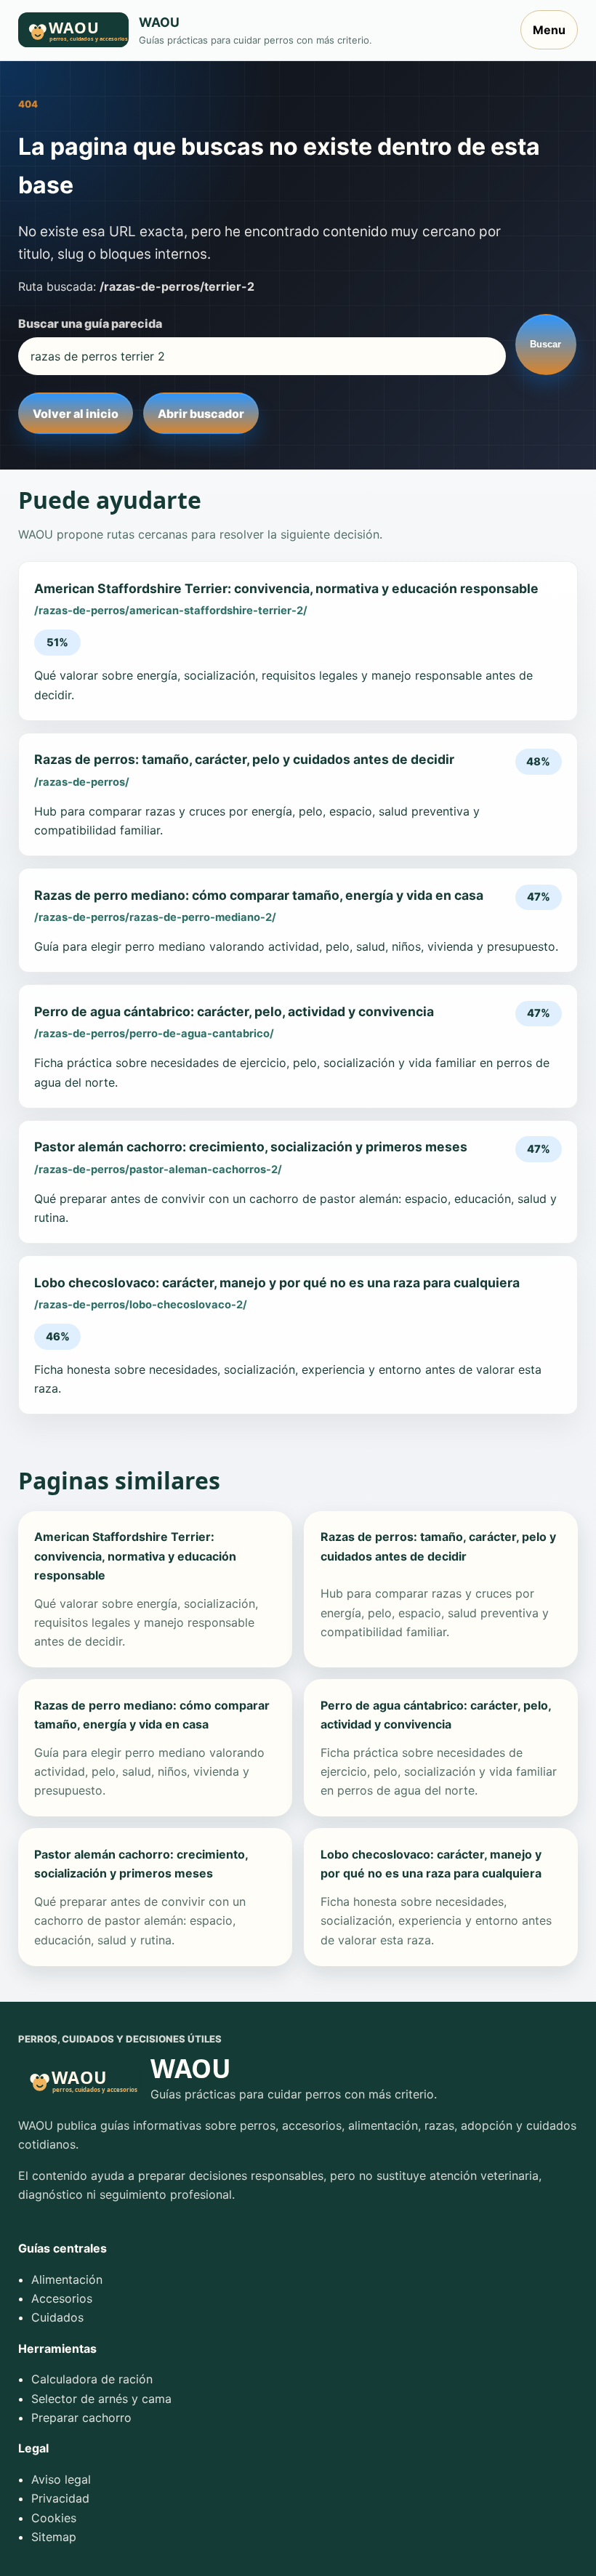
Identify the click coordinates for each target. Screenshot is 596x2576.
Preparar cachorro (81, 2418)
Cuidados (57, 2317)
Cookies (54, 2518)
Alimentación (67, 2279)
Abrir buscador (201, 414)
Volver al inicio (76, 414)
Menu (549, 30)
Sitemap (54, 2537)
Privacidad (60, 2498)
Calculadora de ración (92, 2379)
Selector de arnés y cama (101, 2399)
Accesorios (62, 2298)
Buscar (545, 344)
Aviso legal (61, 2479)
